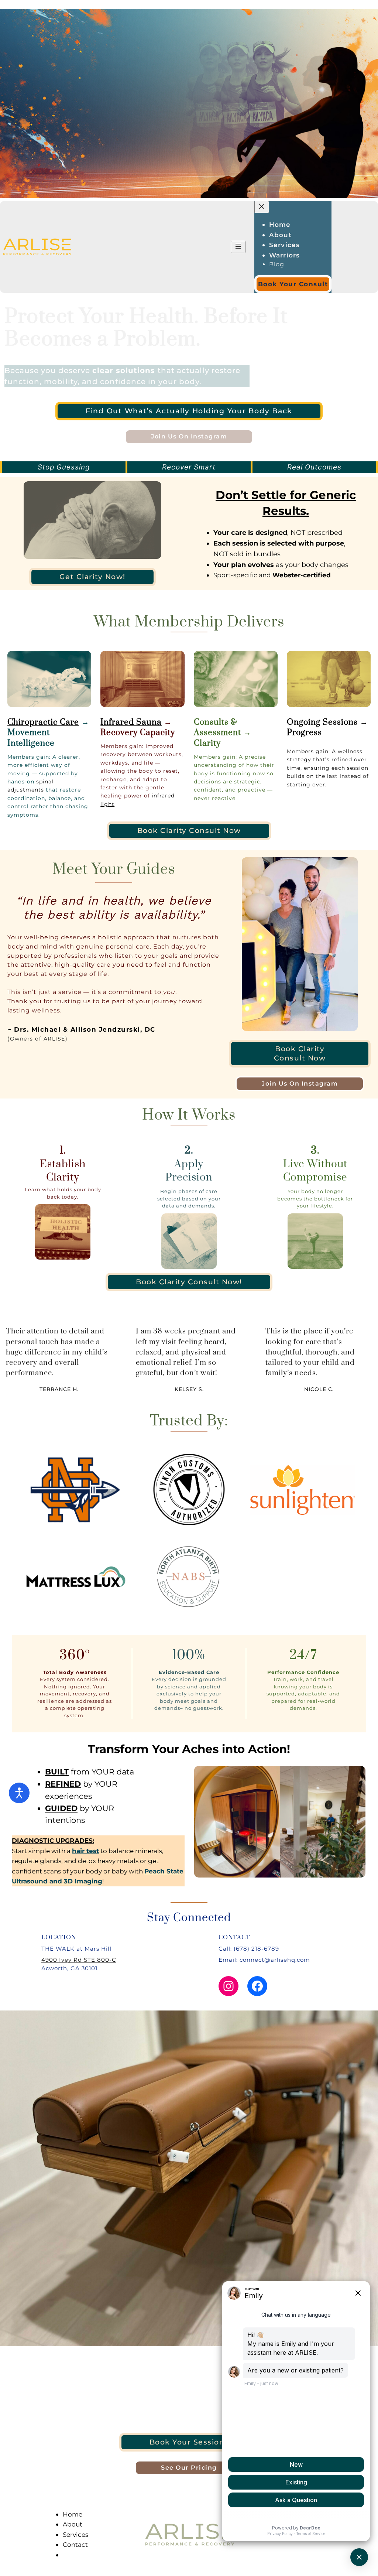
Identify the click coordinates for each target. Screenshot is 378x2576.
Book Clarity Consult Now (189, 831)
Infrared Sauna (131, 722)
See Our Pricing (189, 2468)
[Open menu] (238, 247)
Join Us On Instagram (189, 436)
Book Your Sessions (189, 2442)
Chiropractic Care (43, 722)
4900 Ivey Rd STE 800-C (79, 1960)
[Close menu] (262, 207)
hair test (85, 1851)
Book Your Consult (293, 284)
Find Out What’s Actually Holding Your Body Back (189, 411)
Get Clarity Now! (92, 577)
